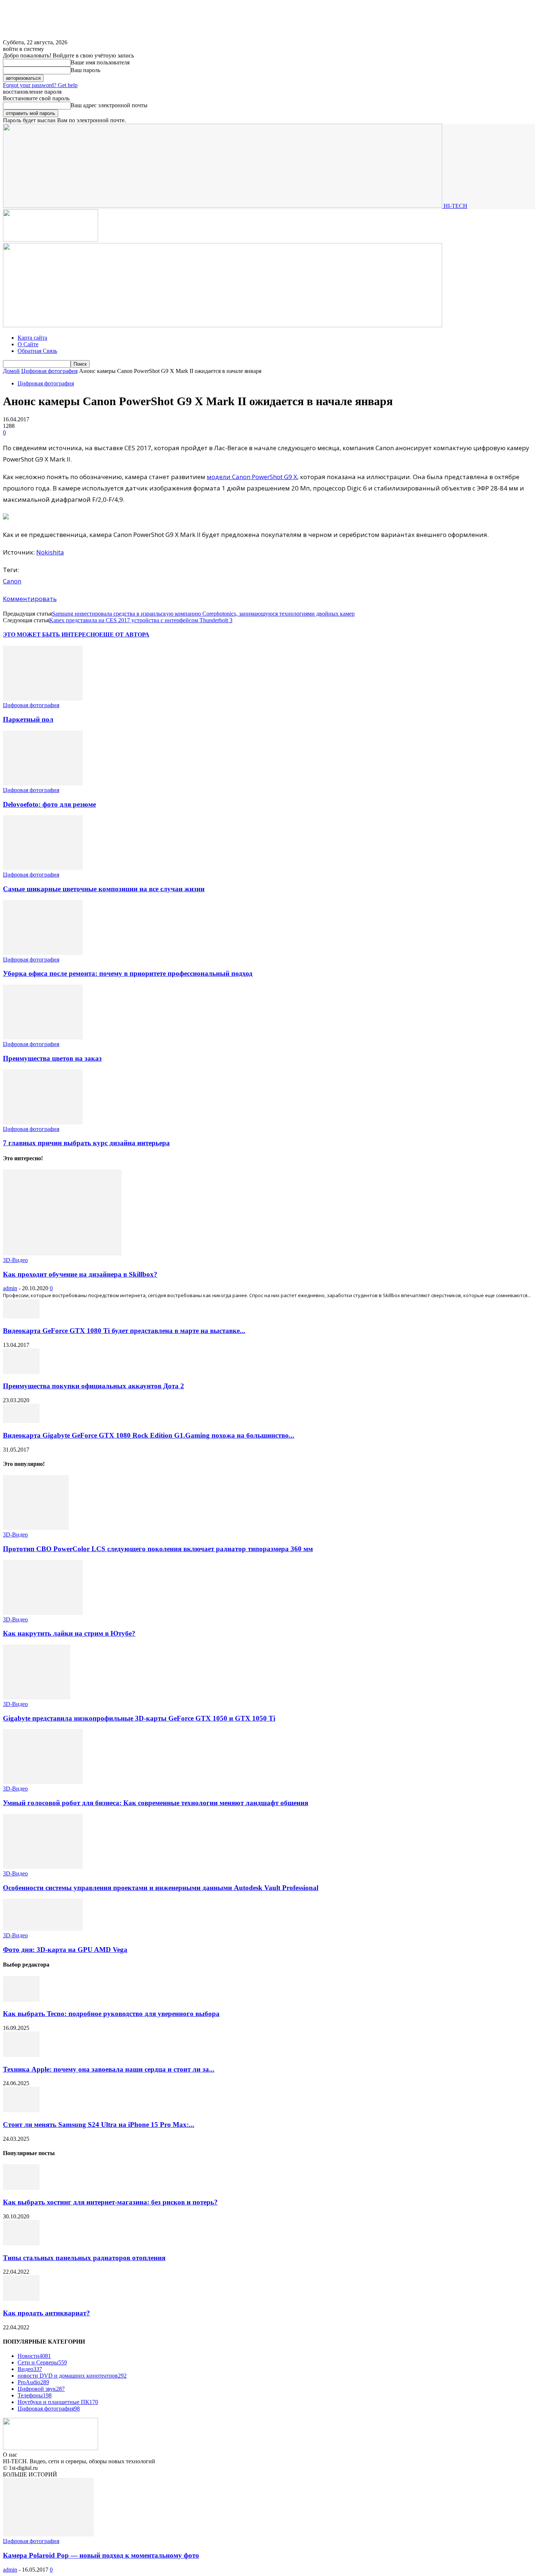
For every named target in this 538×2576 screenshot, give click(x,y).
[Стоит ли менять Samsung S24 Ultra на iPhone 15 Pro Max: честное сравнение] (21, 2110)
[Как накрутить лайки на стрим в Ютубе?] (43, 1613)
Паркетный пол (28, 719)
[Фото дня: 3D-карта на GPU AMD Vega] (43, 1929)
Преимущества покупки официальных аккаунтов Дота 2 (94, 1386)
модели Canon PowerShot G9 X (252, 477)
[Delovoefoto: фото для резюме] (43, 783)
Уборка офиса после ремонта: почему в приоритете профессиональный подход (128, 973)
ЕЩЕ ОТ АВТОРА (124, 634)
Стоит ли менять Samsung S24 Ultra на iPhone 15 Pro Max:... (99, 2125)
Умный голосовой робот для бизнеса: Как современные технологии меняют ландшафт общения (156, 1803)
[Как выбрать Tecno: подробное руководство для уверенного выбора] (21, 2000)
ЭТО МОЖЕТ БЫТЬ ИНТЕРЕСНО (51, 634)
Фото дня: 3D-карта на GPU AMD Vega (65, 1950)
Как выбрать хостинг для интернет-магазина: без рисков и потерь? (110, 2202)
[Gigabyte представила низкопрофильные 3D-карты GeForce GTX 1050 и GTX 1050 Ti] (37, 1697)
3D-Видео (15, 1260)
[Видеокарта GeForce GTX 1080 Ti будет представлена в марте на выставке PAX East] (21, 1316)
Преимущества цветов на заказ (52, 1058)
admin (10, 1288)
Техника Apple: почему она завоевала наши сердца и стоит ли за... (109, 2069)
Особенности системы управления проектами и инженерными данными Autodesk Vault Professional (161, 1888)
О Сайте (28, 344)
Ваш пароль (85, 70)
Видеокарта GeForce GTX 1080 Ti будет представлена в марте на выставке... (124, 1331)
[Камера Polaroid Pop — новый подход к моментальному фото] (48, 2534)
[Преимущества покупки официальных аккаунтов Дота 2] (21, 1372)
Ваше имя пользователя (100, 62)
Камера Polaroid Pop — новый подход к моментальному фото (101, 2555)
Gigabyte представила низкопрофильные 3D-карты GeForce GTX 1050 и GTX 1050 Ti (139, 1718)
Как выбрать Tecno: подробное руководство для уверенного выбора (111, 2014)
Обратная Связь (37, 351)
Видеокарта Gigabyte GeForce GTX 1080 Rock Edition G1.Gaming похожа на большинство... (149, 1435)
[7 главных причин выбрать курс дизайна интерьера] (43, 1122)
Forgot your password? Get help (40, 85)
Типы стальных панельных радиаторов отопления (84, 2258)
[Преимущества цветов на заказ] (43, 1037)
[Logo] (51, 240)
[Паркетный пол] (43, 699)
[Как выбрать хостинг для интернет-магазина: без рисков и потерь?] (21, 2188)
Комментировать (30, 599)
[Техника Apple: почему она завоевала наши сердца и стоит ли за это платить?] (21, 2055)
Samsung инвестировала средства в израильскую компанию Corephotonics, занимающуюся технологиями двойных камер (203, 614)
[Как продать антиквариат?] (21, 2299)
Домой (11, 371)
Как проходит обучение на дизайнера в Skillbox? (80, 1274)
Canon (12, 581)
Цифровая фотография (49, 371)
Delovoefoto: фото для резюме (49, 804)
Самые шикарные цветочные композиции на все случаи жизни (104, 889)
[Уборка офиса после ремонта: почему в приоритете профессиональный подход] (43, 953)
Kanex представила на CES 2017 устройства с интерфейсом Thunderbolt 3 (141, 620)
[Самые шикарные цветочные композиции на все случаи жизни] (43, 868)
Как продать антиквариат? (46, 2313)
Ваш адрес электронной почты (109, 105)
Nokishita (50, 552)
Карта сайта (32, 338)
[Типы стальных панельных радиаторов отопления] (21, 2243)
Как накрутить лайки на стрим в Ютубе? (69, 1633)
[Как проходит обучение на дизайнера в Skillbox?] (62, 1253)
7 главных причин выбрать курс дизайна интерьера (86, 1143)
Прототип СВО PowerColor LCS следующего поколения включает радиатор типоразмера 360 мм (158, 1549)
